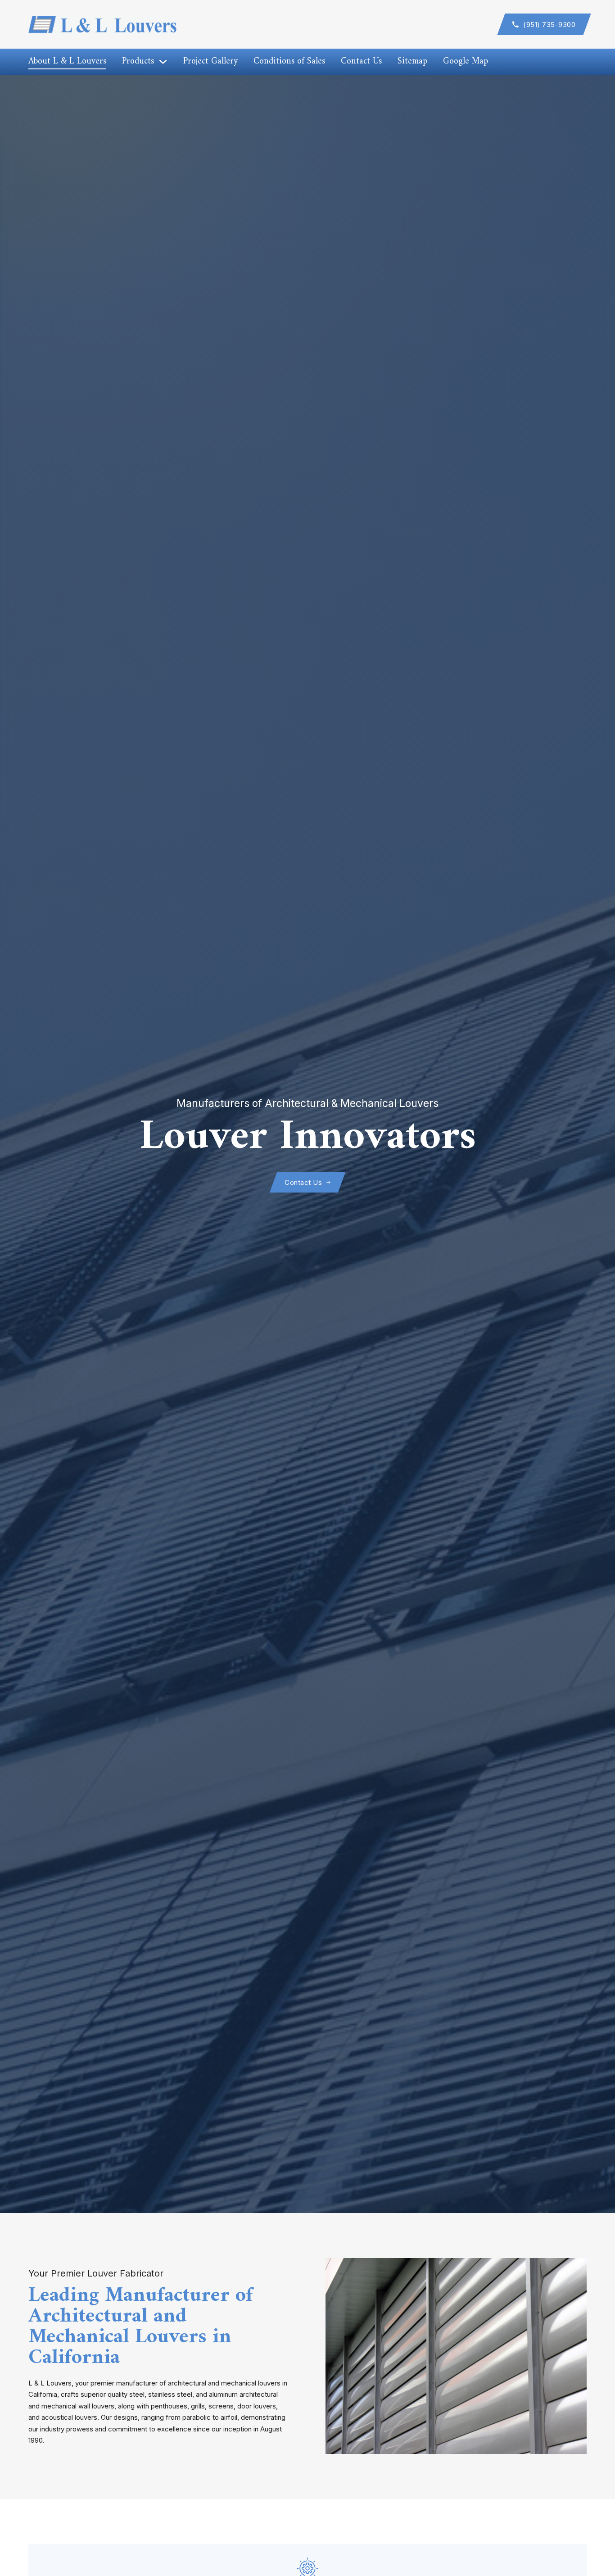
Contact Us (361, 62)
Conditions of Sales (289, 62)
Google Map (466, 62)
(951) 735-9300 (549, 25)
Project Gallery (210, 62)
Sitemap (412, 62)
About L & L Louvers (67, 62)
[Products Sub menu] (163, 62)
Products (138, 62)
